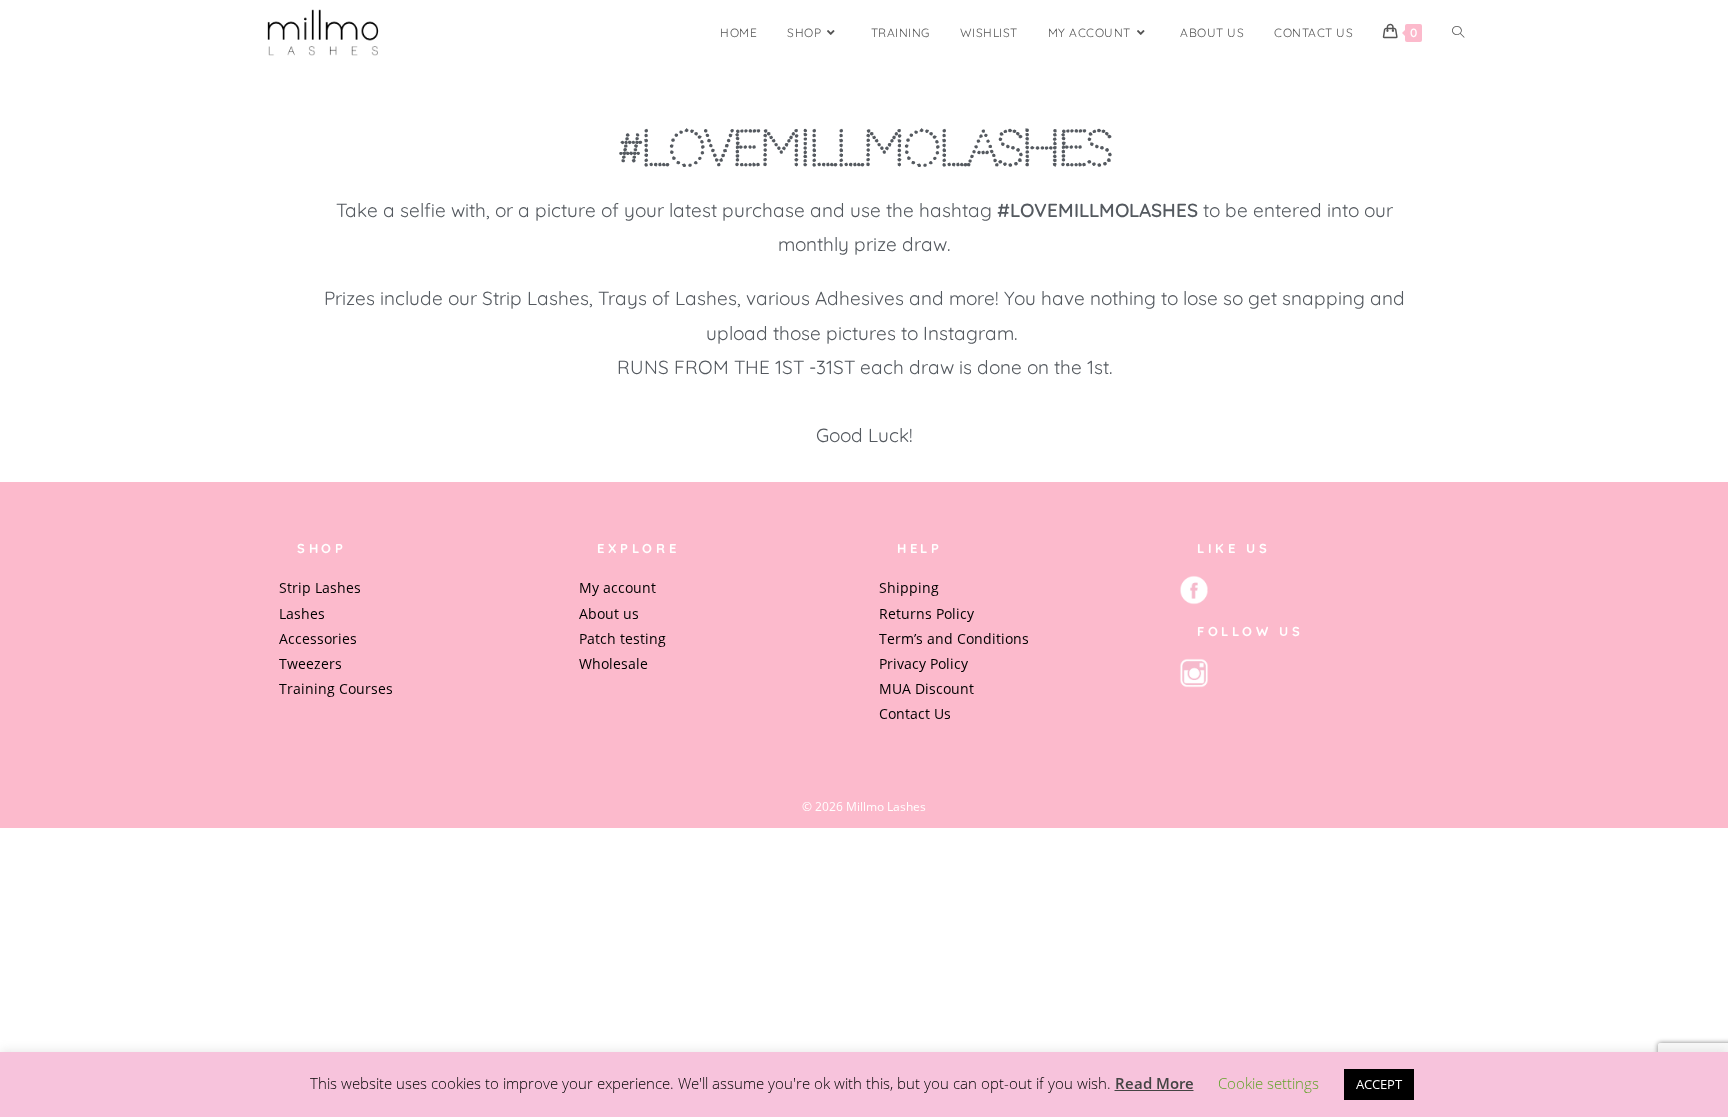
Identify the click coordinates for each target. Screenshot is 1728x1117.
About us (609, 613)
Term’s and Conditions (954, 638)
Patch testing (622, 638)
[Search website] (1458, 32)
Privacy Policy (923, 663)
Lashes (302, 613)
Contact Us (915, 713)
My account (617, 587)
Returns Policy (926, 613)
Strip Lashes (320, 587)
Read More (1154, 1083)
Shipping (909, 587)
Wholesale (613, 663)
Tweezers (310, 663)
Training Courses (336, 688)
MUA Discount (926, 688)
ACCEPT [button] (1379, 1084)
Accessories (318, 638)
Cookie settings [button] (1268, 1083)
